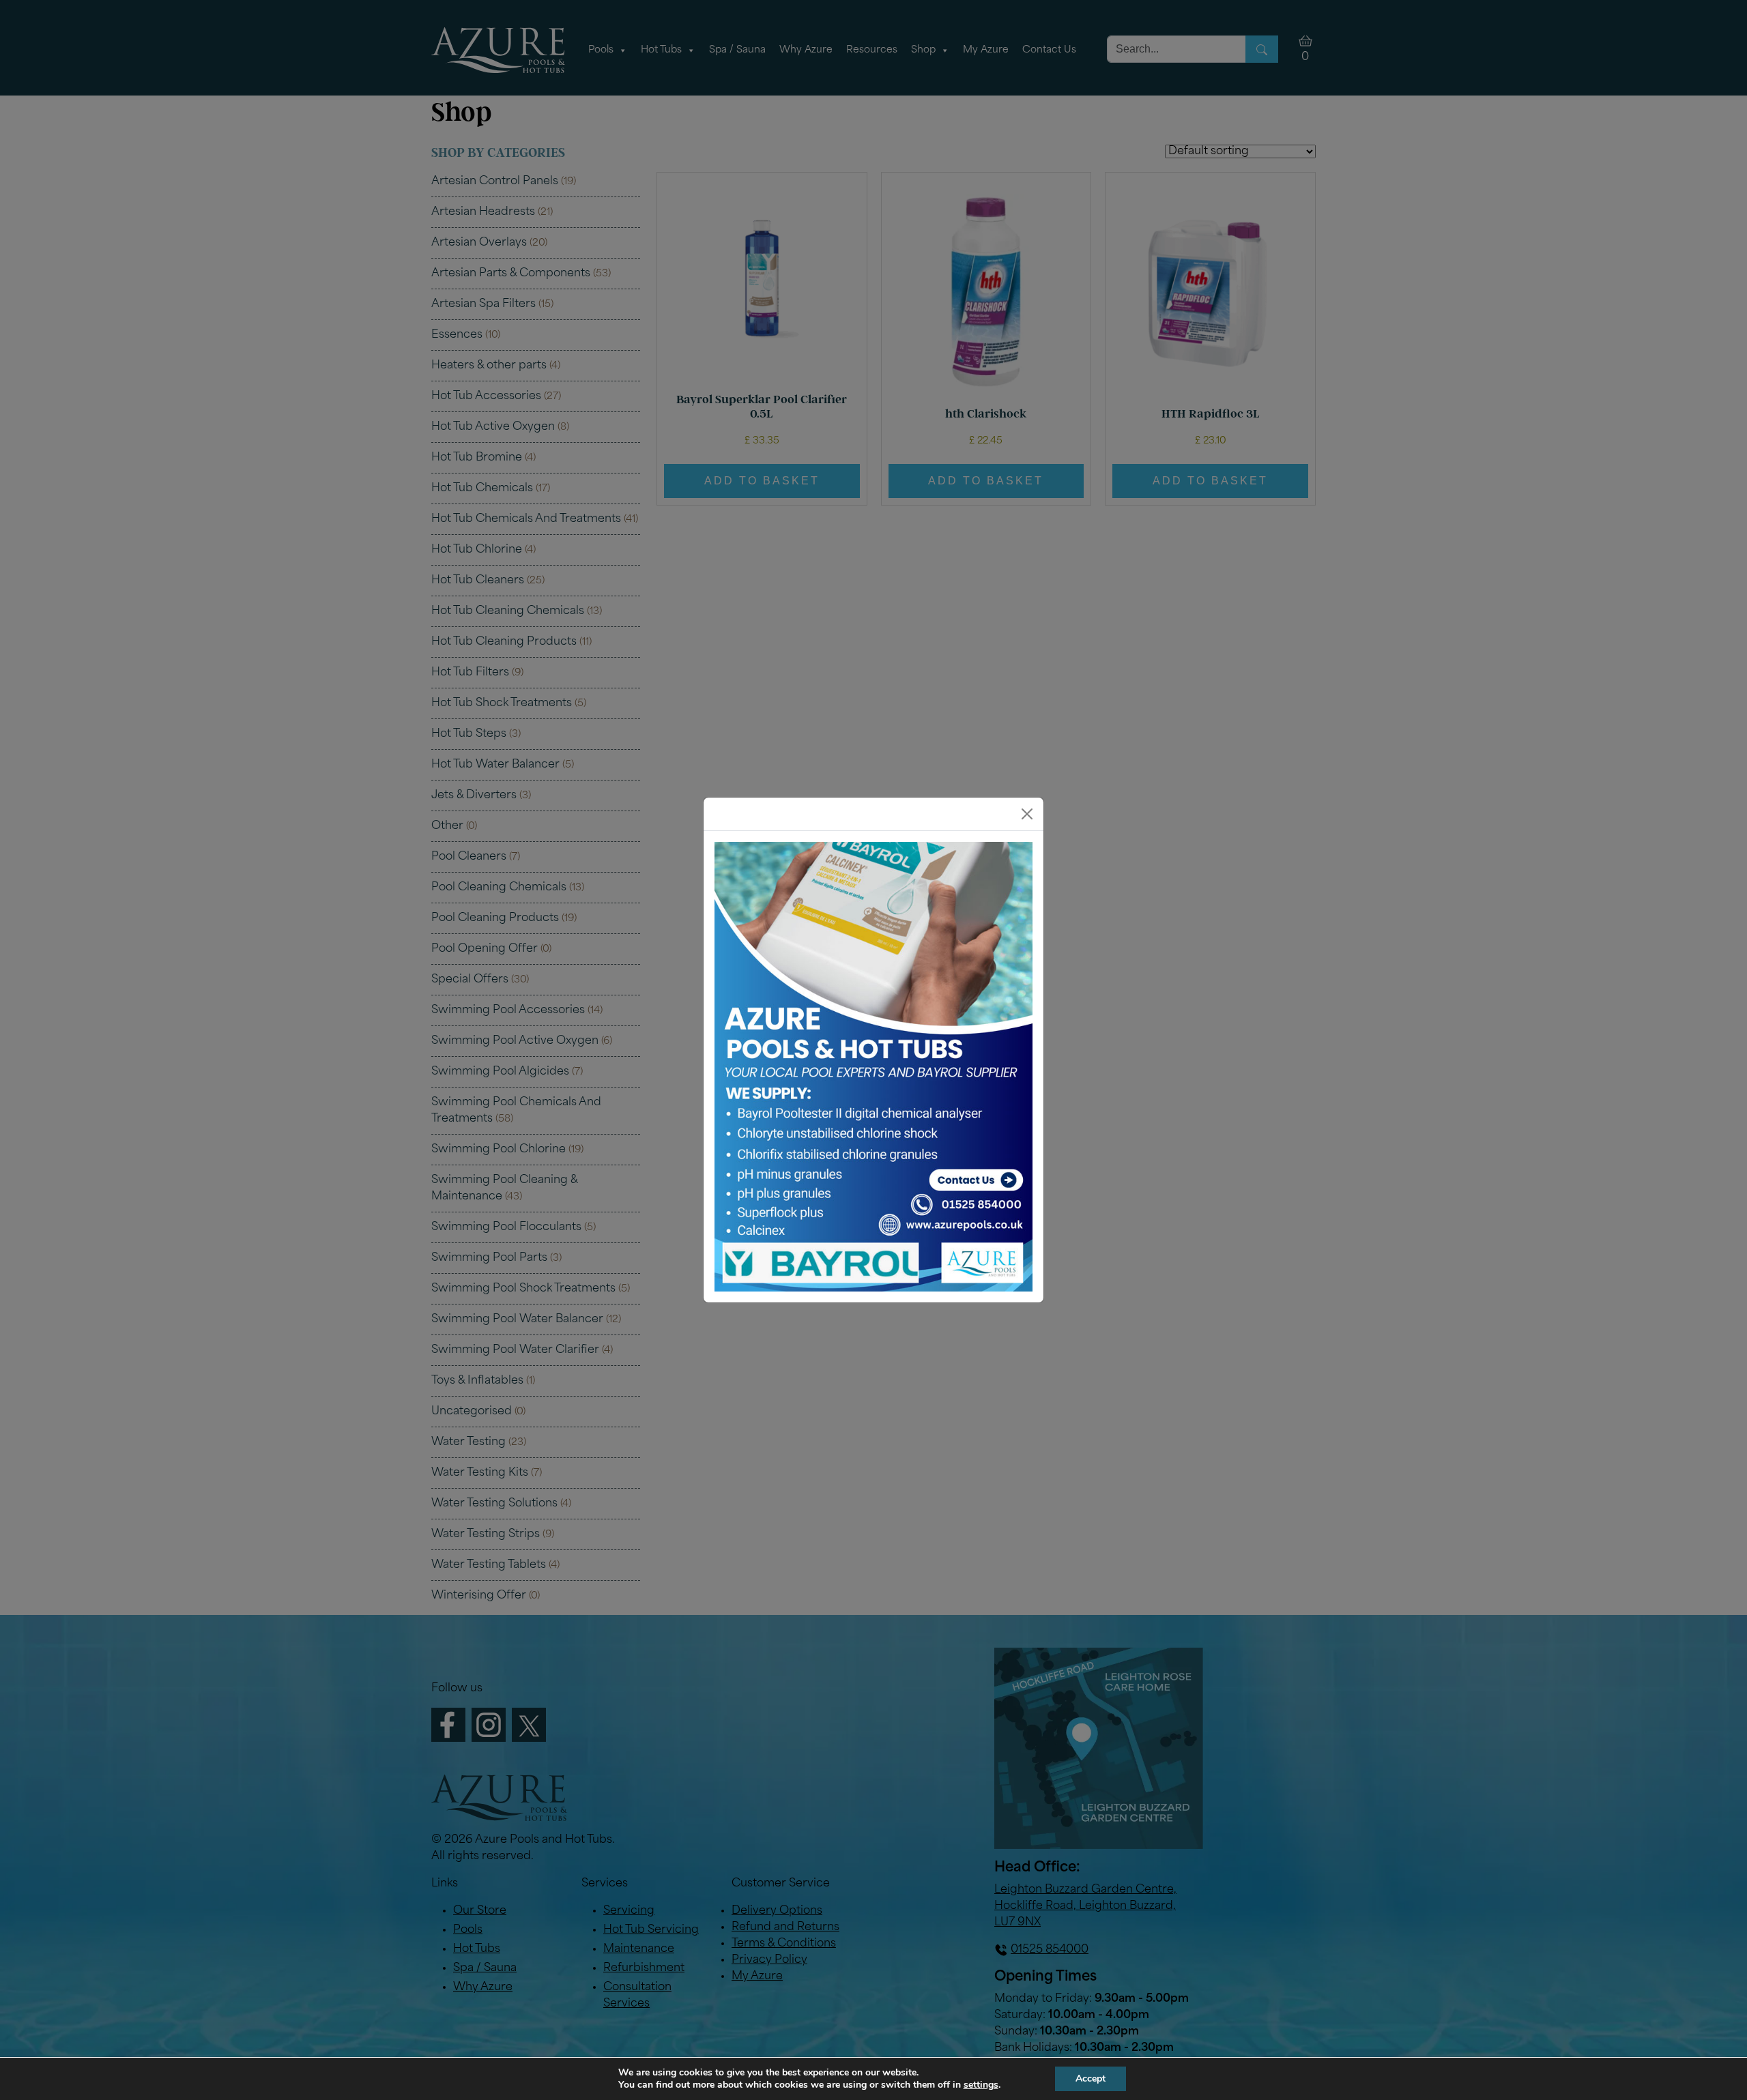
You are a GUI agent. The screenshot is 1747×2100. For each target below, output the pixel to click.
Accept (1091, 2079)
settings (981, 2085)
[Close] (1027, 814)
